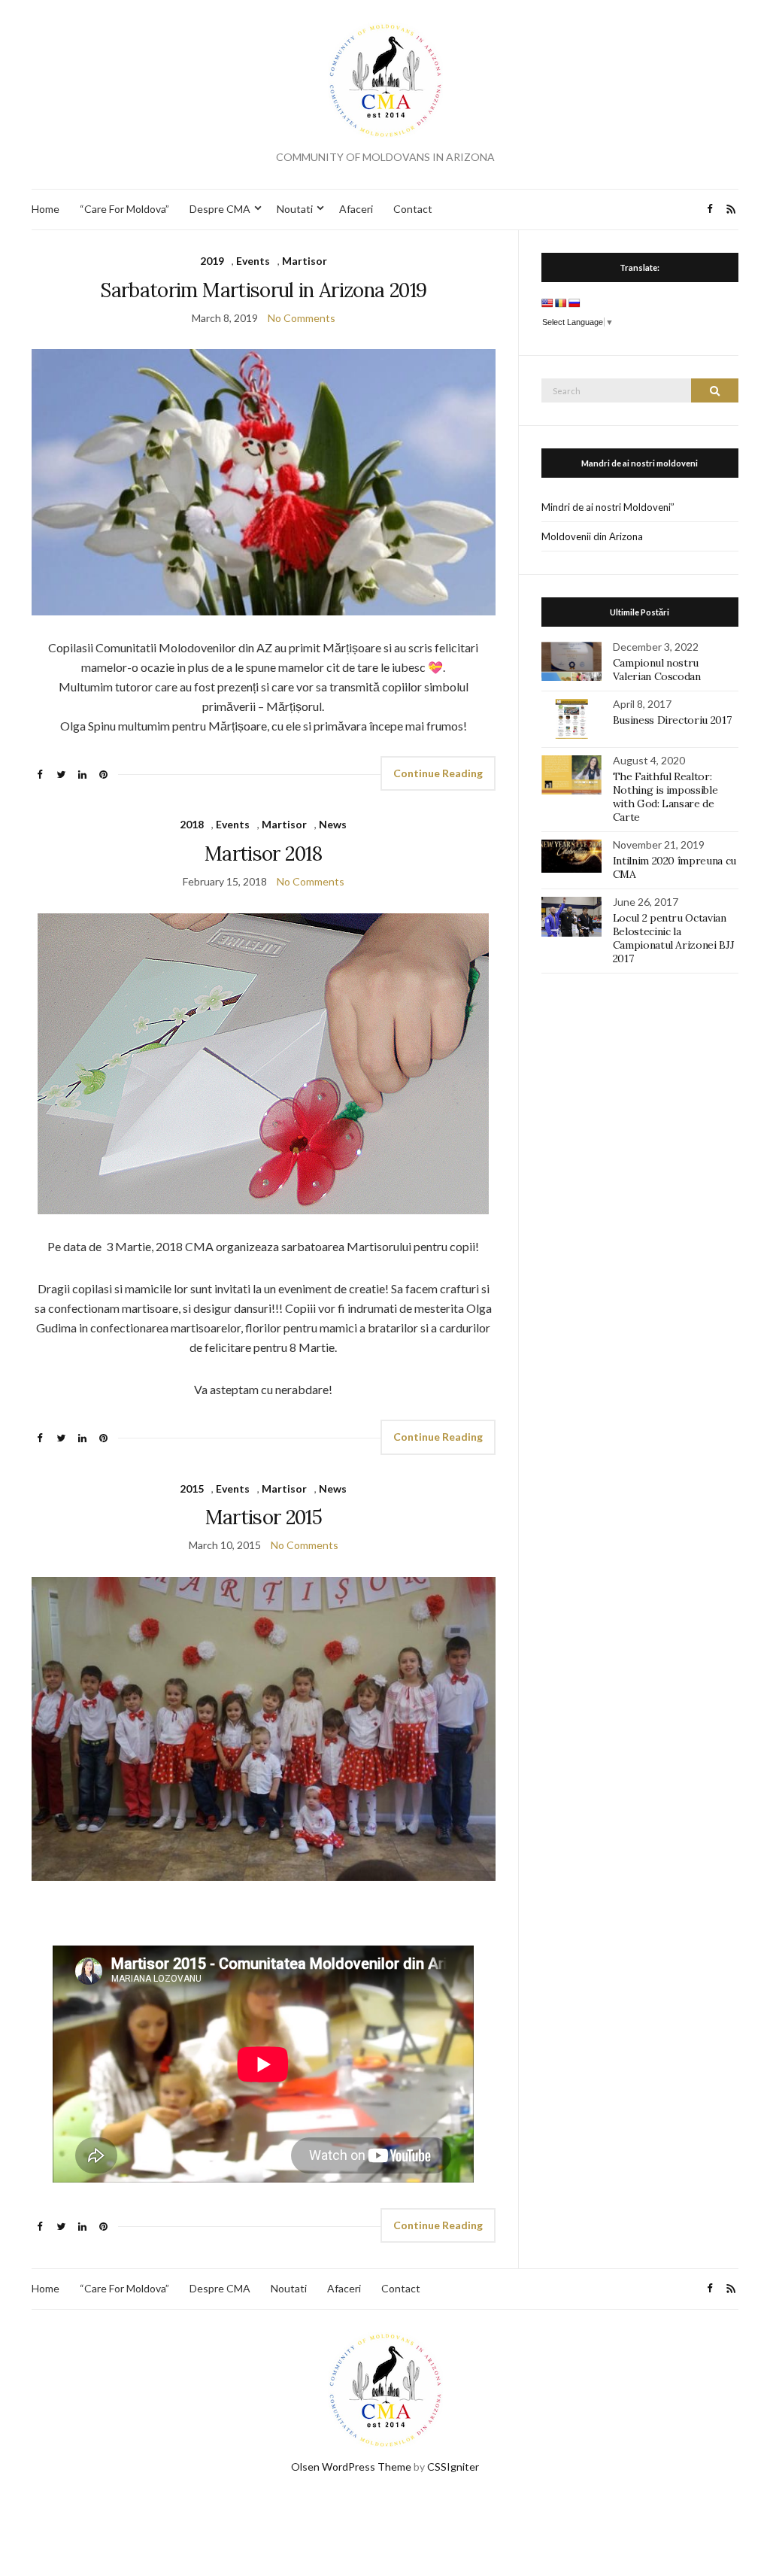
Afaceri (356, 209)
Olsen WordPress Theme (351, 2467)
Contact (413, 209)
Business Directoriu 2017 (672, 720)
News (333, 824)
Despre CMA (220, 209)
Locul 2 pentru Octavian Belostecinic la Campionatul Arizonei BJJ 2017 (674, 938)
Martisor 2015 (264, 1517)
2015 (192, 1488)
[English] (547, 303)
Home (45, 209)
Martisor (305, 261)
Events (253, 261)
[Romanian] (561, 303)
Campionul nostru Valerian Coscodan (657, 670)
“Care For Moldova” (124, 209)
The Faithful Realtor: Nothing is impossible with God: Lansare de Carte (665, 797)
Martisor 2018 (264, 854)
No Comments (302, 318)
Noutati (295, 209)
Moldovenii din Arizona (592, 536)
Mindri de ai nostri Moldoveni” (608, 507)
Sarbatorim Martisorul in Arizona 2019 (263, 290)
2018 (192, 824)
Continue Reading (438, 773)
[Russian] (574, 303)
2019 (212, 261)
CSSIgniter (453, 2467)
